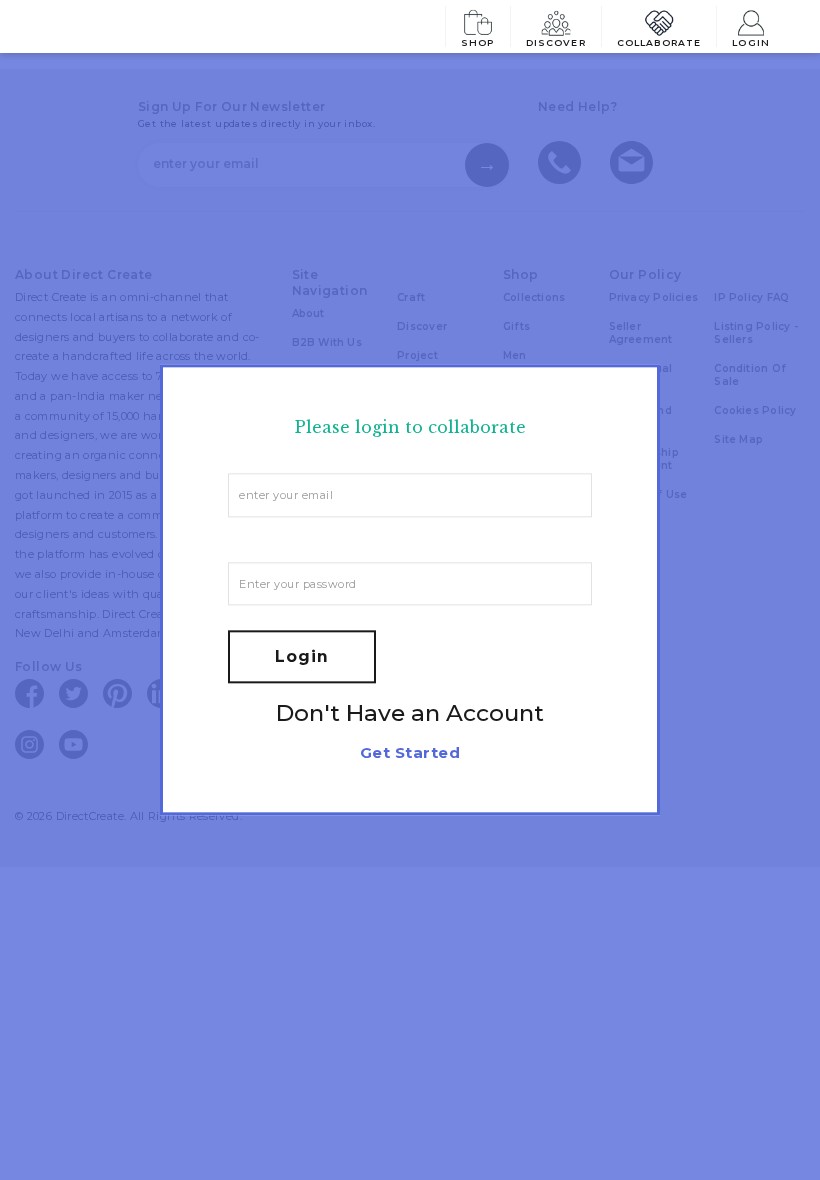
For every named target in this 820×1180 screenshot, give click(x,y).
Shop (478, 42)
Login (751, 42)
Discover (556, 42)
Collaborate (659, 42)
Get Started (410, 753)
